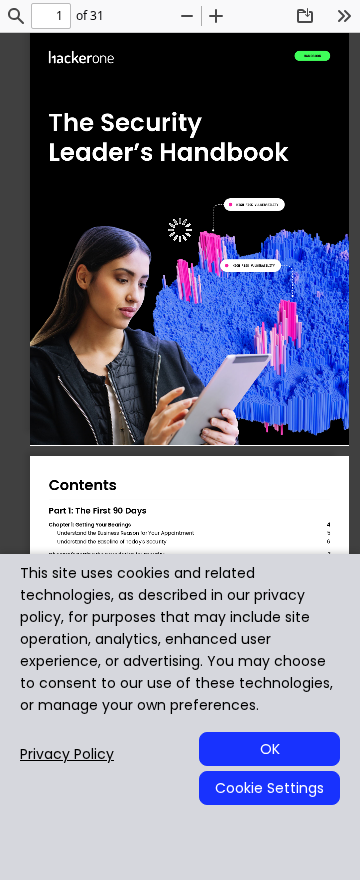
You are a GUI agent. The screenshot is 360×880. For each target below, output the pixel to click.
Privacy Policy (67, 754)
